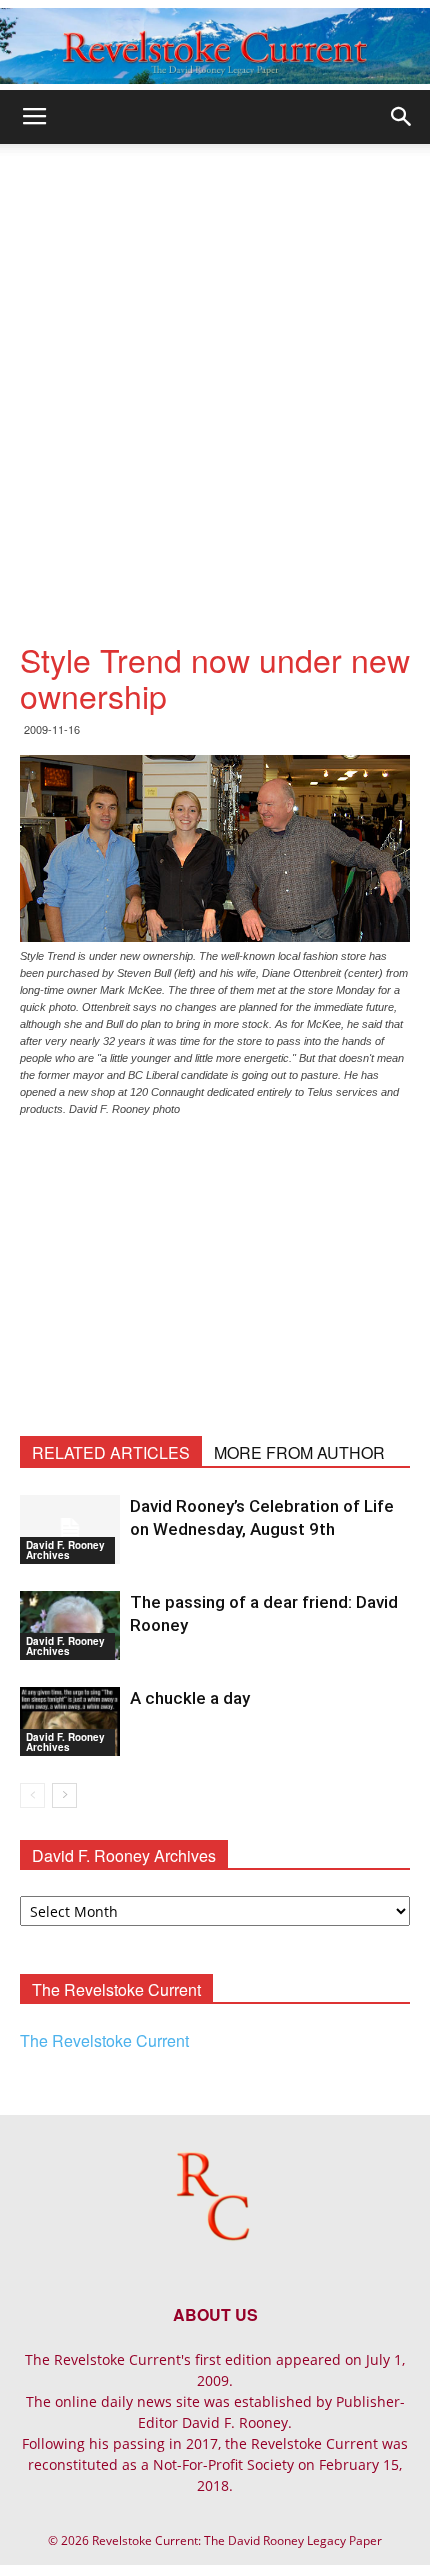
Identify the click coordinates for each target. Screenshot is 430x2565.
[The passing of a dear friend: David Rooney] (70, 1625)
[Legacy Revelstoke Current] (215, 46)
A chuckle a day (190, 1698)
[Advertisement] (215, 369)
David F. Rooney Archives (65, 1550)
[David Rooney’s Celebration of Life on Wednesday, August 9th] (70, 1529)
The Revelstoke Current (104, 2040)
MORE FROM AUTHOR (299, 1452)
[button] (402, 117)
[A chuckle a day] (70, 1721)
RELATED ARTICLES (111, 1452)
